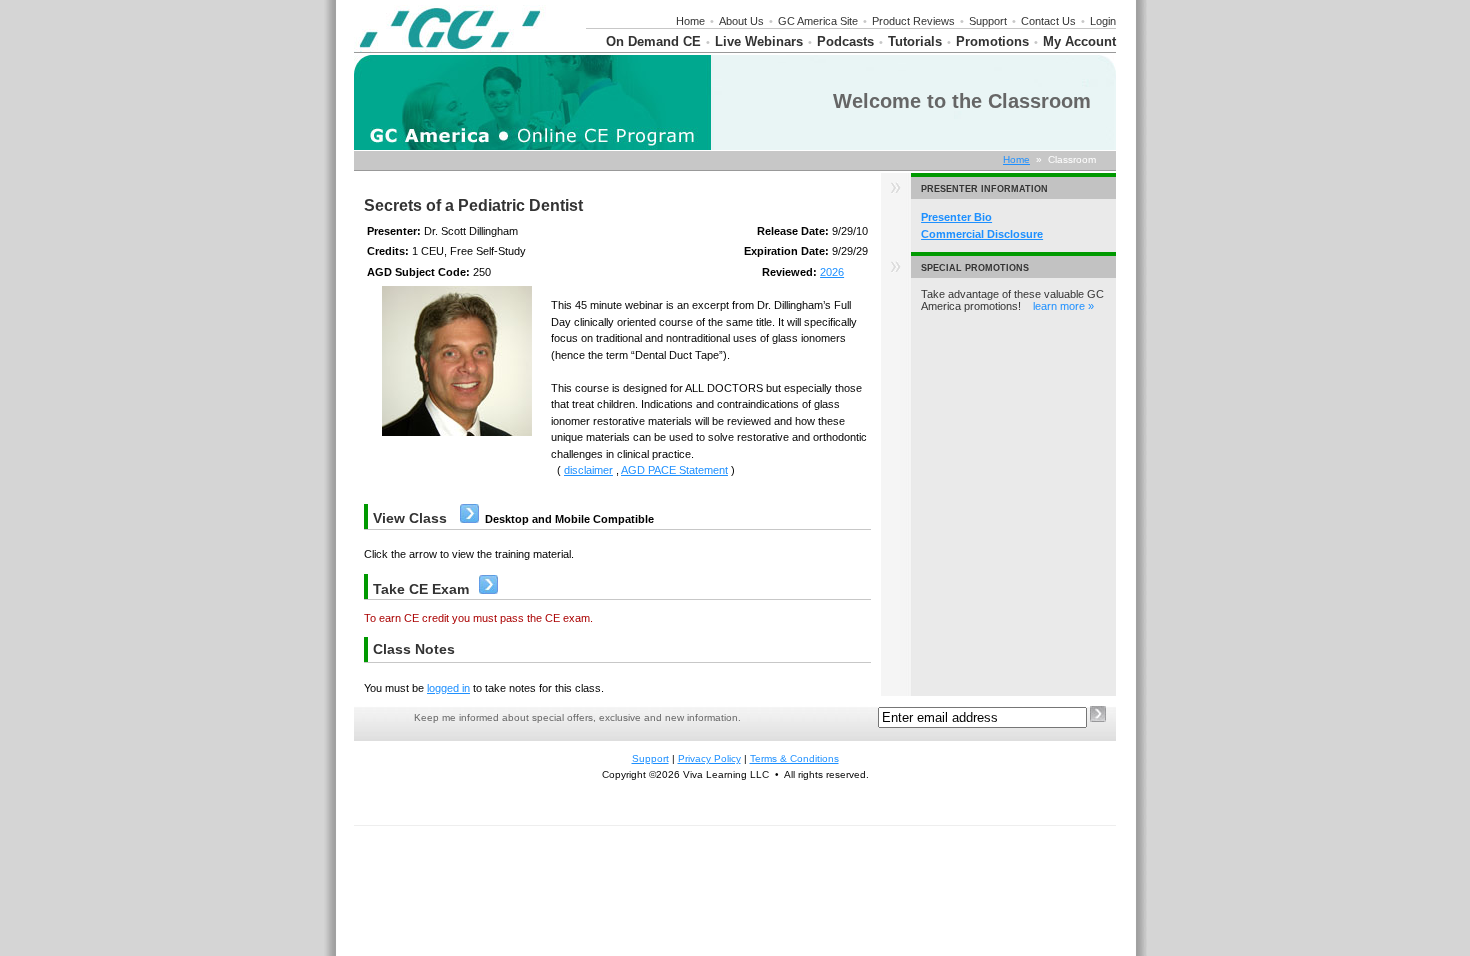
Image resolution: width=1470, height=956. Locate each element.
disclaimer (588, 470)
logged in (448, 688)
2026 (832, 272)
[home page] (450, 48)
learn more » (1063, 306)
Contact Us (1048, 21)
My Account (1079, 41)
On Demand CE (653, 41)
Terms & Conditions (794, 758)
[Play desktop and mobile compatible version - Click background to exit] (469, 519)
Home (690, 21)
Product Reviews (913, 21)
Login (1103, 21)
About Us (741, 21)
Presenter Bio (956, 217)
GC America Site (818, 21)
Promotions (992, 41)
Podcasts (845, 41)
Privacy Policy (709, 758)
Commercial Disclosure (982, 234)
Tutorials (915, 41)
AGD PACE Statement (674, 470)
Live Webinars (759, 41)
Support (988, 21)
